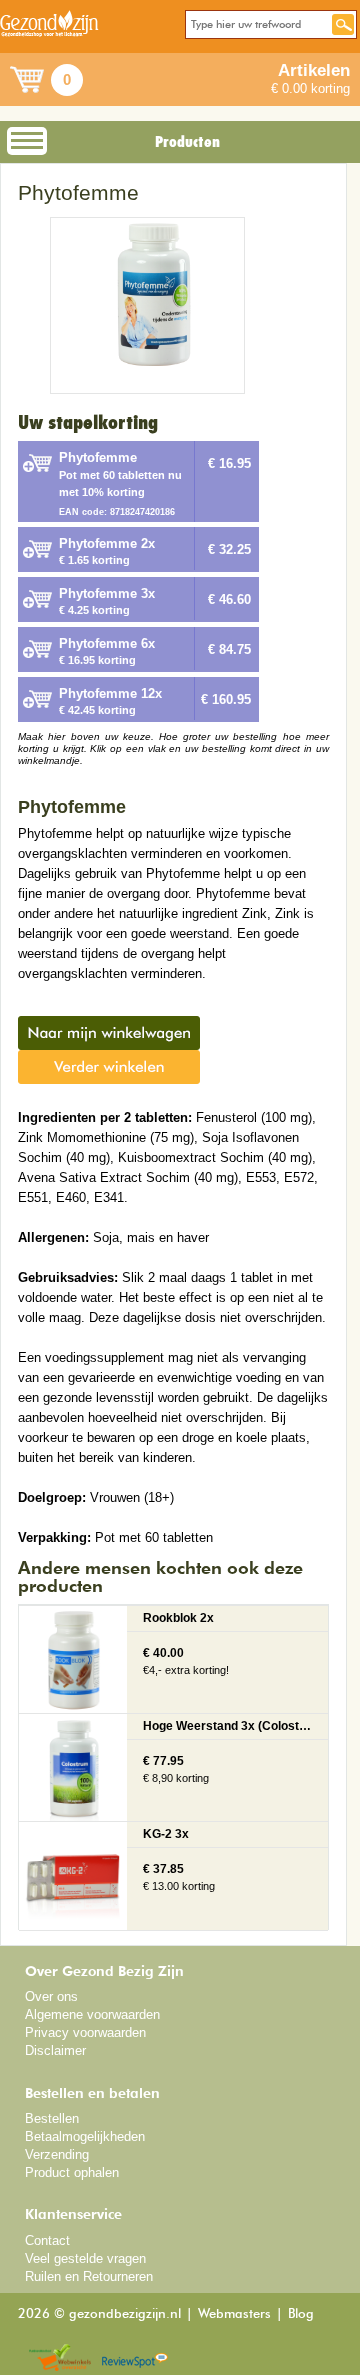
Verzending (57, 2154)
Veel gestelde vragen (85, 2258)
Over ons (51, 1996)
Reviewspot (135, 2358)
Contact (47, 2240)
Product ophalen (72, 2172)
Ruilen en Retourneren (89, 2276)
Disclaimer (55, 2050)
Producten (187, 142)
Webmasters (234, 2314)
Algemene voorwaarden (92, 2014)
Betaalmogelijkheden (85, 2136)
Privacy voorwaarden (85, 2032)
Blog (301, 2314)
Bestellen (52, 2118)
